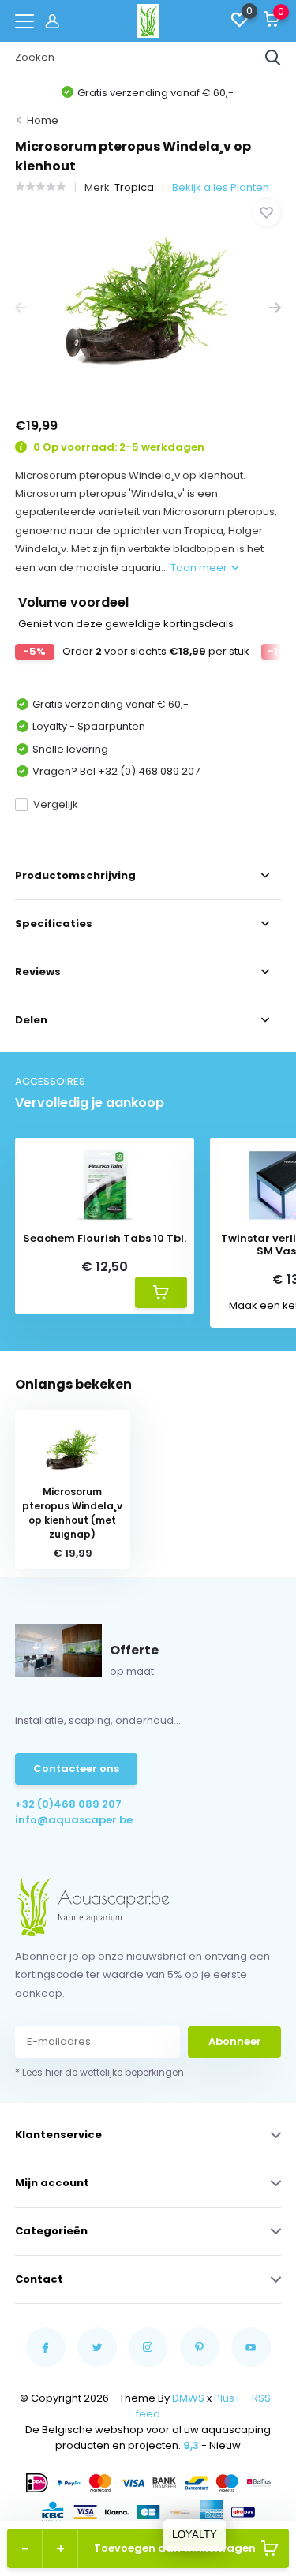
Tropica (134, 187)
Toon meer (200, 568)
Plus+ (228, 2398)
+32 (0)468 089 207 (68, 1804)
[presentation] (21, 308)
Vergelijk (56, 804)
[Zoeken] (273, 58)
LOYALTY (195, 2535)
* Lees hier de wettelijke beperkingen (99, 2072)
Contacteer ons (76, 1768)
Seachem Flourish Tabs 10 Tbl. (105, 1239)
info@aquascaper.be (74, 1820)
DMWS (188, 2398)
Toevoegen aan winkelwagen (175, 2548)
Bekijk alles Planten (221, 187)
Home (43, 120)
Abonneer (235, 2041)
